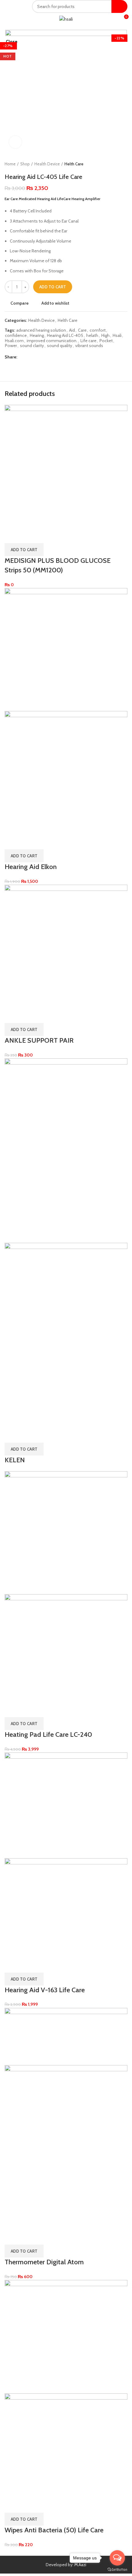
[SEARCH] (119, 6)
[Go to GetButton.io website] (117, 2570)
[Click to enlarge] (15, 142)
